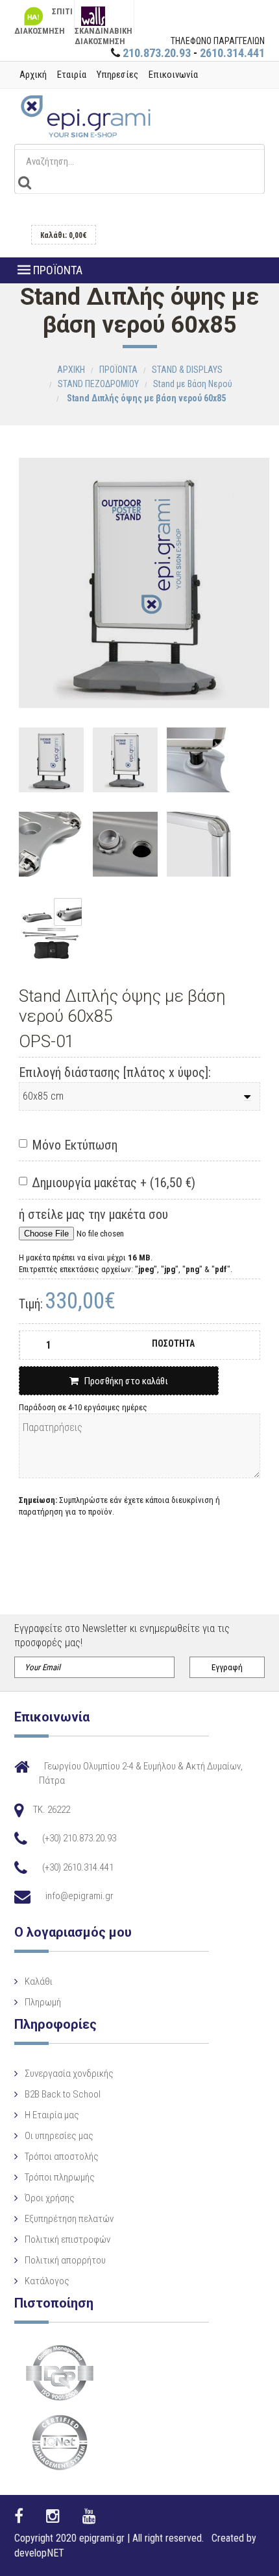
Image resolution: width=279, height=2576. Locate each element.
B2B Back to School (63, 2094)
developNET (39, 2553)
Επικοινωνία (173, 75)
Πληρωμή (43, 2002)
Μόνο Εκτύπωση (75, 1145)
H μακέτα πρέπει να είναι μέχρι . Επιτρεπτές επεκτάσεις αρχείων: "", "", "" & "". (126, 1263)
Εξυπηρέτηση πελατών (69, 2219)
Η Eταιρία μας (52, 2115)
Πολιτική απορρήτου (65, 2260)
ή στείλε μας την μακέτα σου (93, 1214)
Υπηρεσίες (117, 75)
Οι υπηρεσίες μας (59, 2136)
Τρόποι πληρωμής (60, 2177)
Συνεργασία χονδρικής (69, 2074)
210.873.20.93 (157, 53)
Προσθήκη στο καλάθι (123, 1381)
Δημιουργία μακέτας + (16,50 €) (114, 1183)
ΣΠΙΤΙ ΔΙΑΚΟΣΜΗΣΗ (43, 19)
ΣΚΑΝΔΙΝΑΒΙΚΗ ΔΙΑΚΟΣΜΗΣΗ (103, 29)
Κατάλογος (47, 2281)
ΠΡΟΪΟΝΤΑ (56, 270)
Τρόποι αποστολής (62, 2157)
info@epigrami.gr (79, 1896)
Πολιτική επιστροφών (67, 2239)
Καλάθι (39, 1981)
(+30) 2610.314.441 (78, 1867)
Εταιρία (72, 75)
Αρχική (33, 75)
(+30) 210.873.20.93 (79, 1838)
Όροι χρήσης (50, 2198)
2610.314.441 (232, 53)
